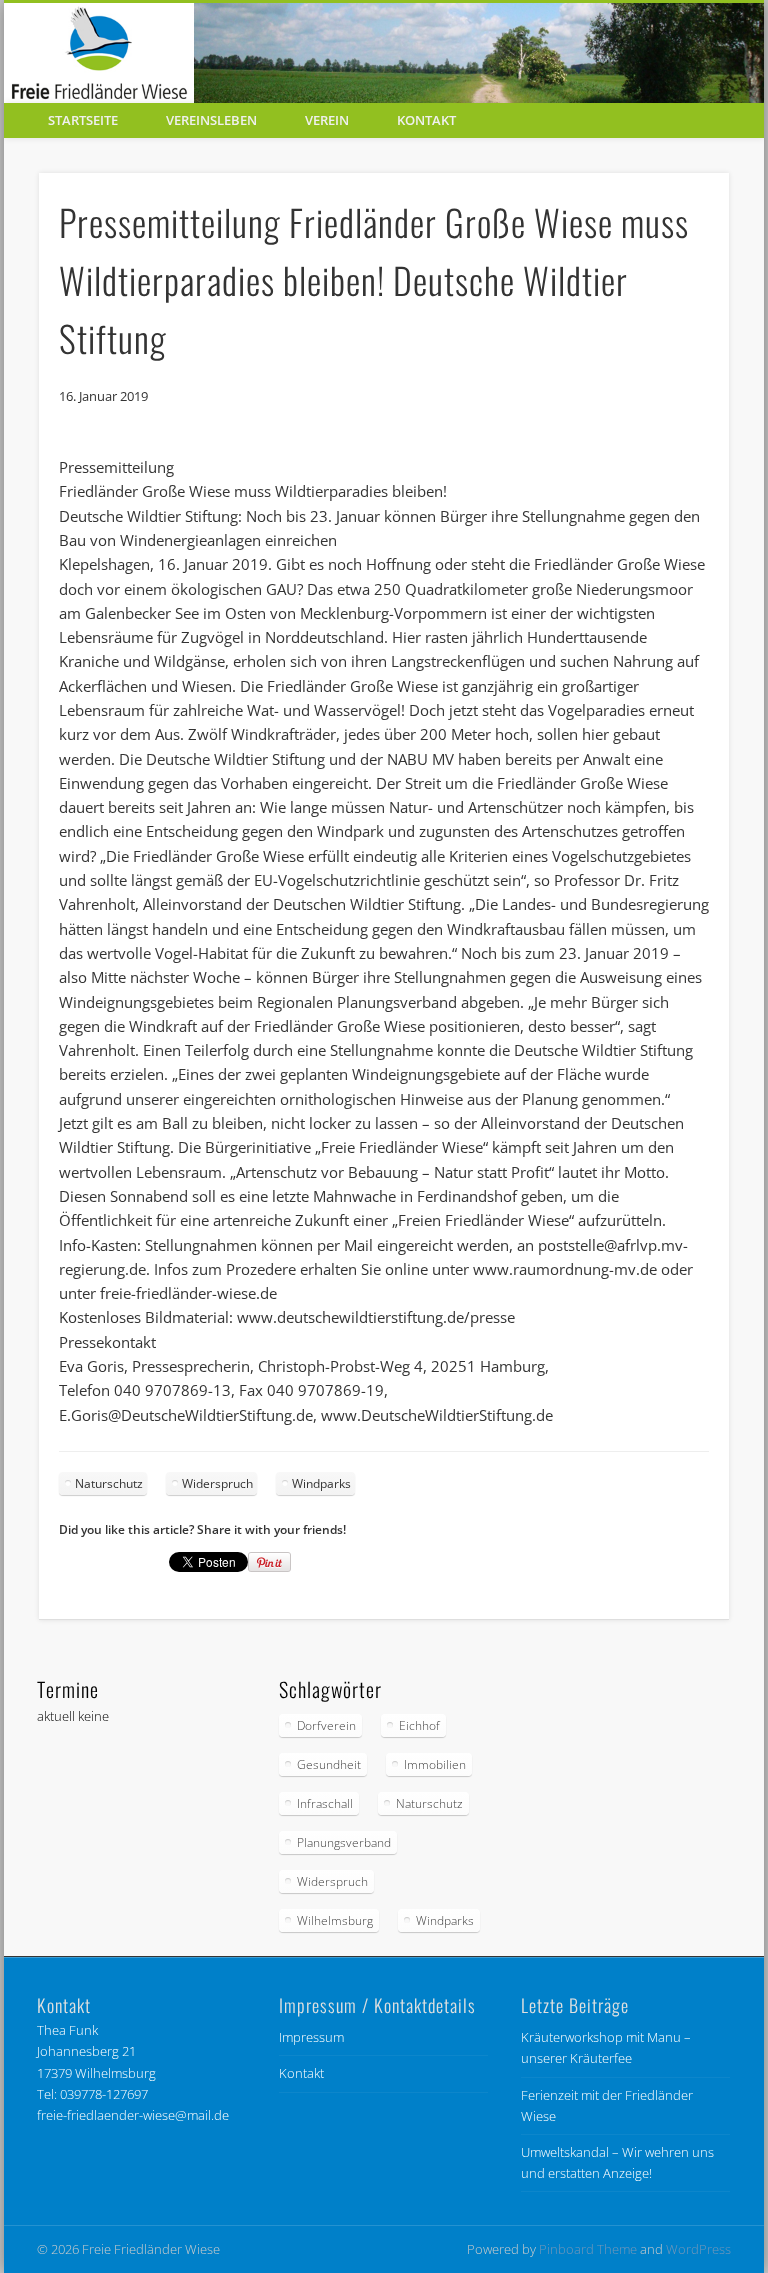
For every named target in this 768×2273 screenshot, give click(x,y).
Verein (327, 120)
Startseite (83, 120)
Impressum (311, 2037)
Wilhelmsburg (335, 1920)
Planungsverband (344, 1842)
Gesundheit (329, 1764)
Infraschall (325, 1803)
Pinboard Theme (588, 2249)
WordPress (698, 2249)
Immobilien (435, 1764)
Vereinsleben (211, 120)
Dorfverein (326, 1725)
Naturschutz (109, 1483)
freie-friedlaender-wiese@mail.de (133, 2115)
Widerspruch (217, 1483)
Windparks (321, 1483)
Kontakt (426, 120)
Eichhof (419, 1725)
